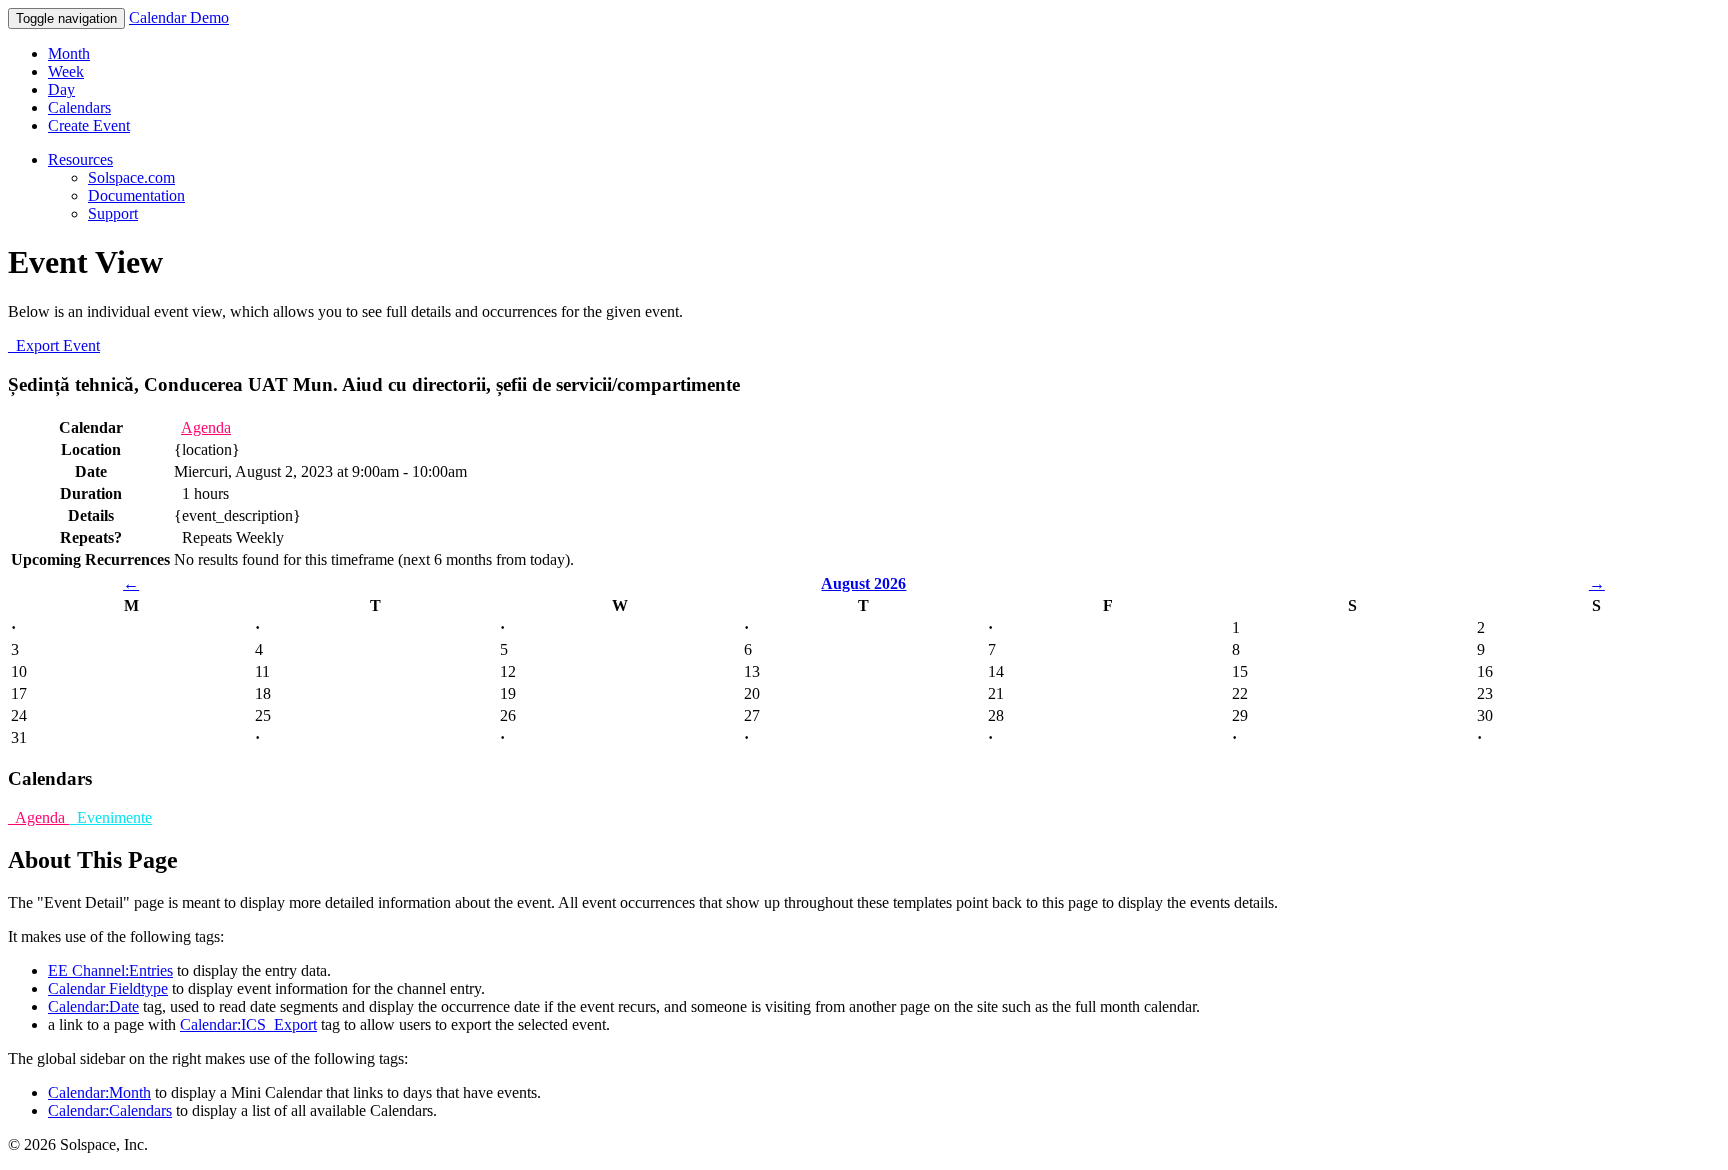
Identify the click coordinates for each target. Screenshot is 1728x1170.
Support (113, 213)
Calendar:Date (93, 1006)
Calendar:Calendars (110, 1110)
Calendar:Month (99, 1092)
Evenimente (110, 817)
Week (66, 71)
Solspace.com (131, 177)
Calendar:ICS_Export (248, 1024)
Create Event (89, 125)
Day (61, 89)
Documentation (136, 195)
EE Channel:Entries (110, 970)
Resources (80, 159)
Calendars (79, 107)
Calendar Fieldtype (108, 988)
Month (69, 53)
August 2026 (863, 583)
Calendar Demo (179, 17)
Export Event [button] (54, 345)
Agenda (206, 427)
